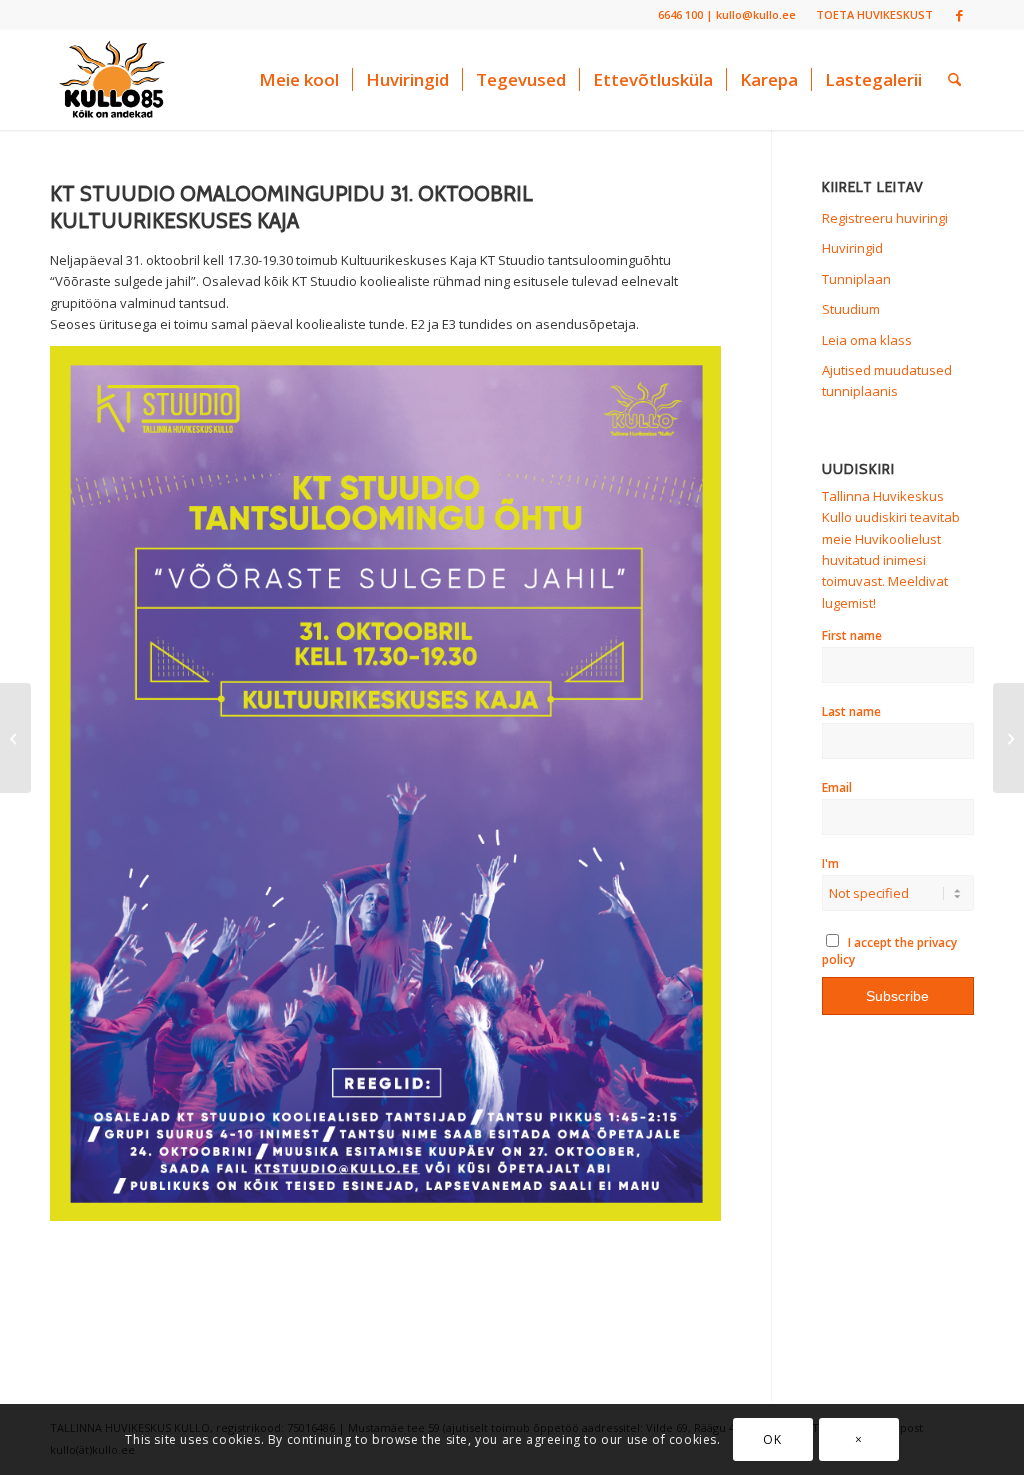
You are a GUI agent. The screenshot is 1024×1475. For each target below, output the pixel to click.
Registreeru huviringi (885, 218)
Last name (851, 711)
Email (837, 787)
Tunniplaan (856, 279)
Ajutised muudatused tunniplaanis (887, 380)
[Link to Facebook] (959, 15)
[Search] (954, 80)
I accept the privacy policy (890, 951)
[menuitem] (869, 15)
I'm (830, 863)
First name (852, 635)
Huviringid (852, 248)
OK (772, 1439)
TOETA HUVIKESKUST (874, 14)
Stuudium (851, 309)
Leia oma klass (867, 340)
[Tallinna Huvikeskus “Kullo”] (112, 80)
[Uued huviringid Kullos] (15, 738)
